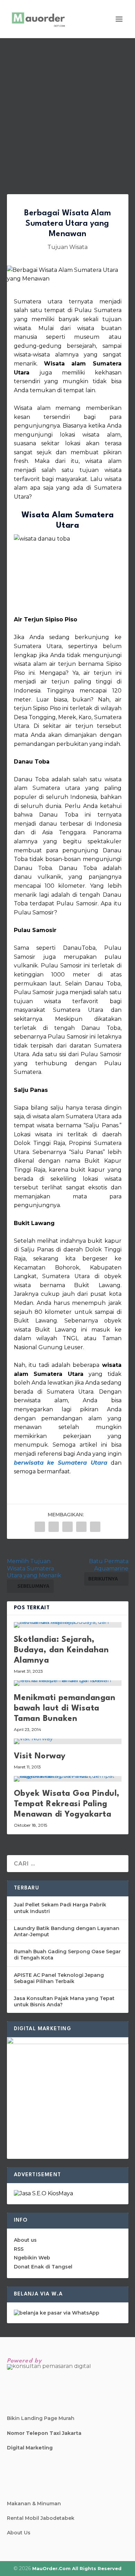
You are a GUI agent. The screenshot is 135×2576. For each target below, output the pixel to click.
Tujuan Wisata (67, 247)
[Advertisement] (67, 109)
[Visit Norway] (68, 1741)
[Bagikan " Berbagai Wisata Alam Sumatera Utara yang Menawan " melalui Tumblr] (67, 1527)
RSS (19, 2249)
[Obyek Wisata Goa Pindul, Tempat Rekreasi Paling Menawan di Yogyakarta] (68, 1779)
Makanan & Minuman (34, 2504)
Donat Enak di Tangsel (43, 2267)
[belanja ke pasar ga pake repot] (57, 2313)
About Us (19, 2533)
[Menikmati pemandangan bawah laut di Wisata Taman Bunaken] (68, 1683)
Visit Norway (40, 1756)
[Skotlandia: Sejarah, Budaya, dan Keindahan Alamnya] (68, 1625)
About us (25, 2240)
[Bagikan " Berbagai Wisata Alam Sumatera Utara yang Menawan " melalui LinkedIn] (95, 1527)
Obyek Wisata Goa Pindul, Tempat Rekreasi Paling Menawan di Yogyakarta (67, 1804)
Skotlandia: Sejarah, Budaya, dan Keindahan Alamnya (61, 1650)
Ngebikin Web (32, 2258)
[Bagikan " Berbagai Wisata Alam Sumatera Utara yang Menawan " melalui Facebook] (40, 1527)
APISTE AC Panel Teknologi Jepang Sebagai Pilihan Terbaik (59, 1978)
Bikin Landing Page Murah (41, 2418)
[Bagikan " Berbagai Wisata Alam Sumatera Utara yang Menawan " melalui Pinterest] (81, 1527)
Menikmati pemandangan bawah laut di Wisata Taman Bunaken (65, 1708)
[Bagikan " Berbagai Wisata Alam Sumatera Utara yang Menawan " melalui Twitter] (54, 1527)
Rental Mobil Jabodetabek (41, 2518)
